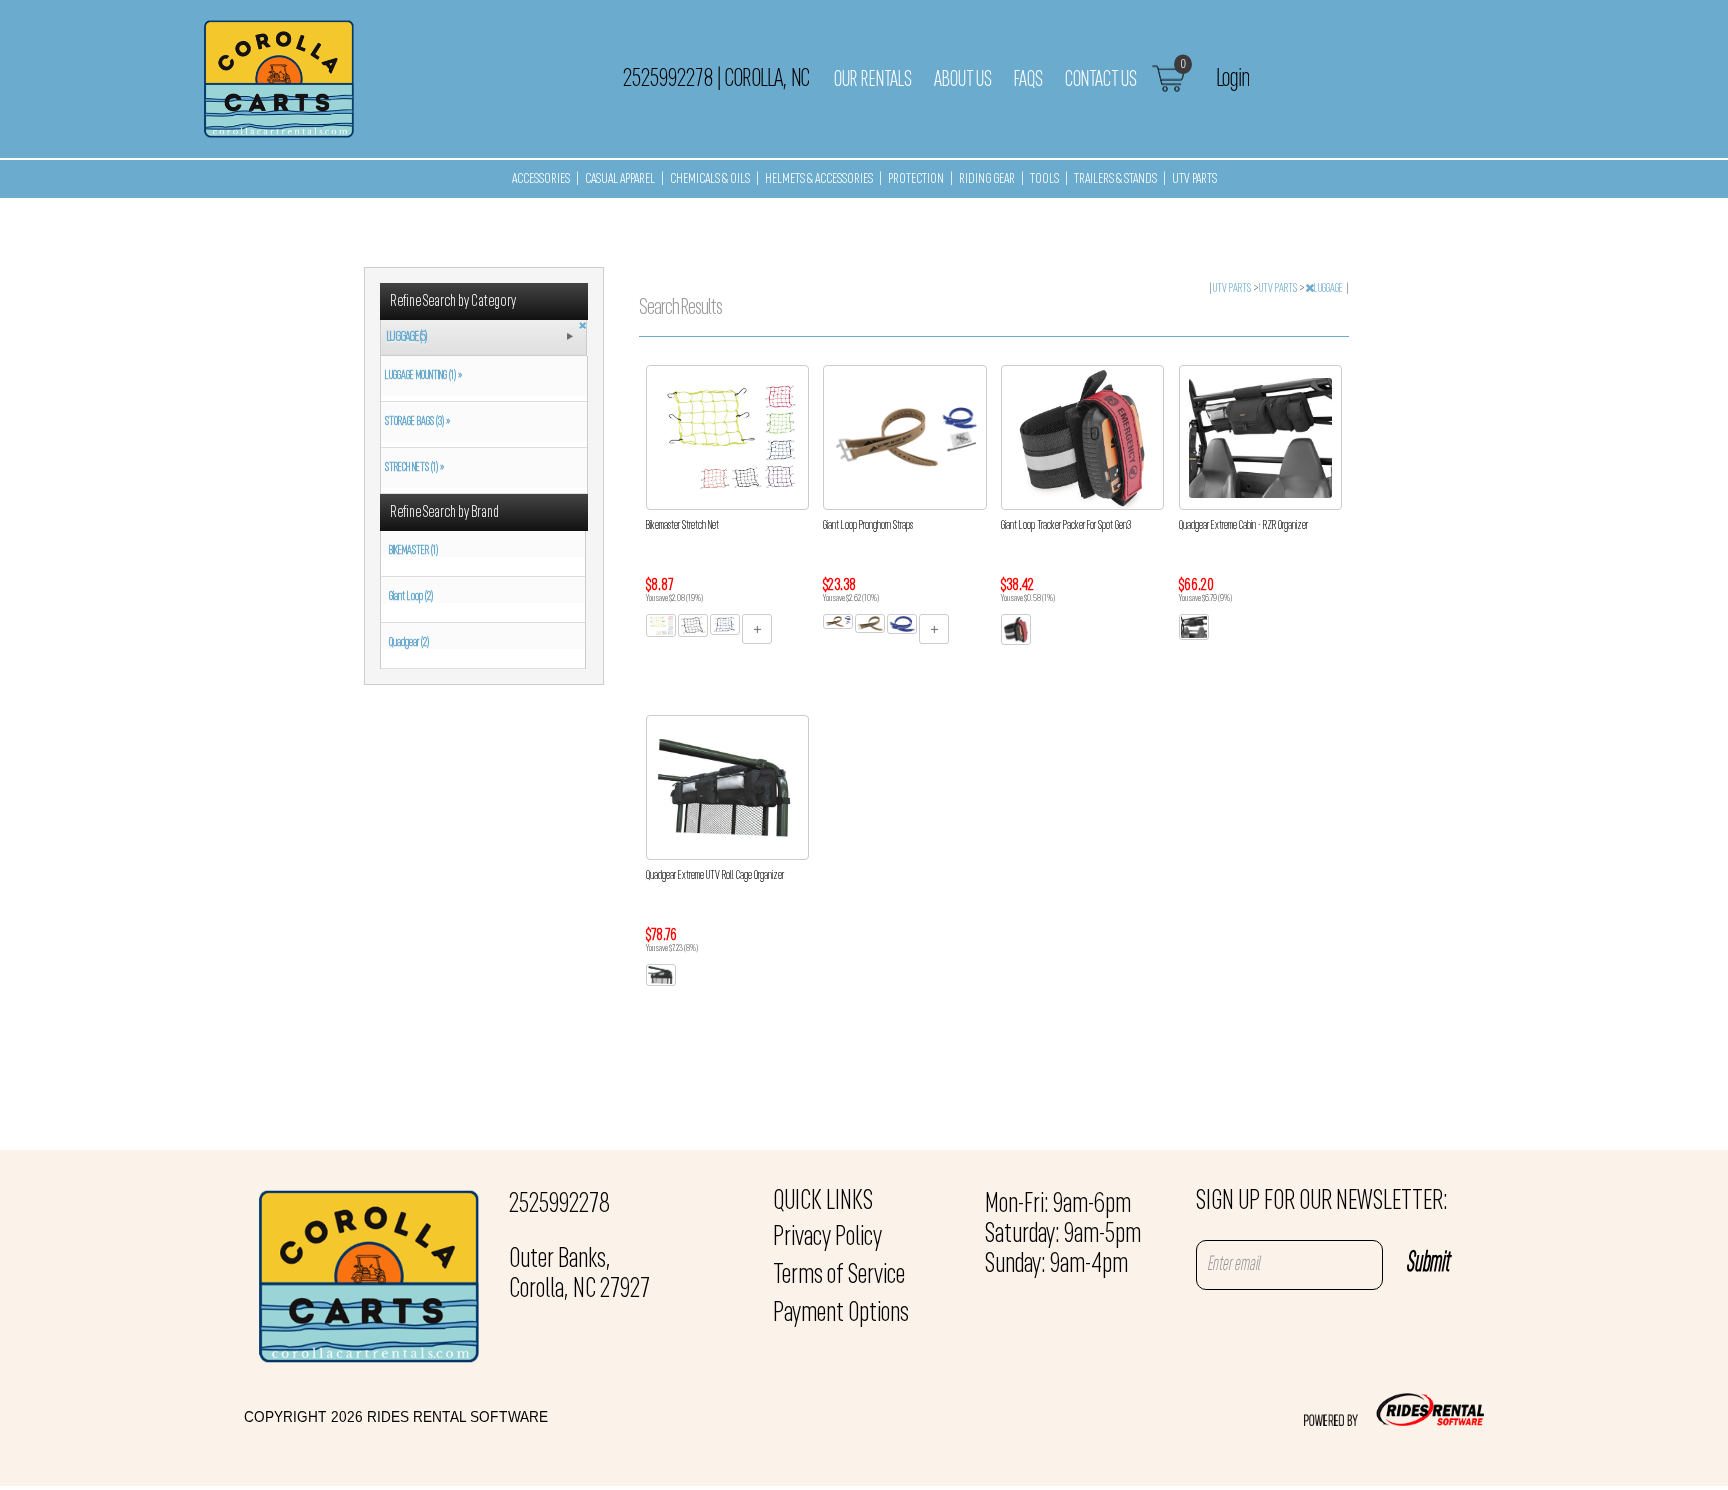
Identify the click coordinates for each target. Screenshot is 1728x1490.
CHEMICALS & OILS (710, 179)
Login (1232, 79)
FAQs (1028, 80)
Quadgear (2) (409, 643)
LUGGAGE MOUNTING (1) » (421, 376)
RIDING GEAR (987, 179)
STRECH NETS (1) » (412, 468)
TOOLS (1044, 179)
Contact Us (1101, 80)
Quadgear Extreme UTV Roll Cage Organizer (715, 876)
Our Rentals (873, 80)
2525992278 (559, 1205)
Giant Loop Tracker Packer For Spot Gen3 (1066, 526)
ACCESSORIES (541, 179)
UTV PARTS (1194, 179)
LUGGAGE (1329, 289)
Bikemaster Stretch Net (682, 526)
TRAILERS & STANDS (1115, 179)
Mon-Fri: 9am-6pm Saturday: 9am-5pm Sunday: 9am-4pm (1063, 1235)
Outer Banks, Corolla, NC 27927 (579, 1275)
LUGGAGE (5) (406, 337)
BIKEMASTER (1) (413, 551)
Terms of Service (839, 1276)
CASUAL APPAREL (620, 179)
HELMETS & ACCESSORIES (819, 179)
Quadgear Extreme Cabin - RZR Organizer (1243, 526)
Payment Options (841, 1314)
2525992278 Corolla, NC (716, 79)
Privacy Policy (827, 1238)
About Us (963, 80)
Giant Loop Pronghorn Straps (868, 526)
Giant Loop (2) (411, 597)
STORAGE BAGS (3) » (415, 422)
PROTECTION (916, 179)
